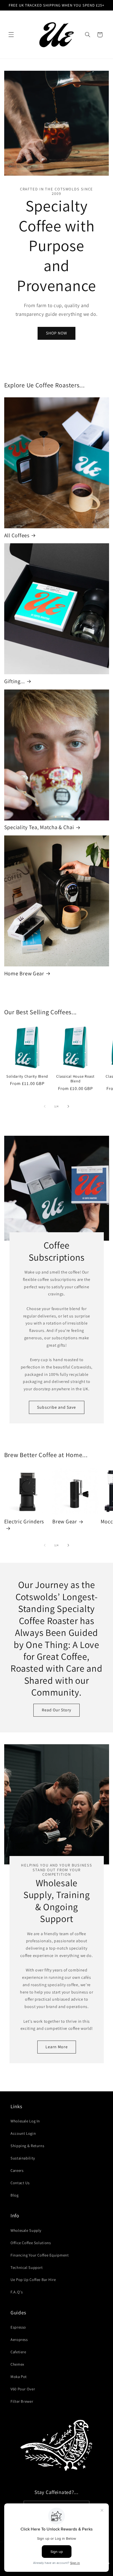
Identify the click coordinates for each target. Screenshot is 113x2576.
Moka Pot (19, 2377)
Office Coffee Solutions (31, 2243)
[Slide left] (45, 1106)
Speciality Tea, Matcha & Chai (39, 827)
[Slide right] (68, 1106)
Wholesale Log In (25, 2121)
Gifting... (15, 681)
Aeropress (19, 2339)
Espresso (18, 2327)
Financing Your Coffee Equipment (40, 2255)
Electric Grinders (24, 1522)
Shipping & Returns (27, 2146)
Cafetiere (18, 2352)
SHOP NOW (56, 333)
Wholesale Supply (26, 2230)
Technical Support (27, 2267)
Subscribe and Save (56, 1407)
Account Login (23, 2133)
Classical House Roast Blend (75, 1079)
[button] (11, 35)
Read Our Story (57, 1710)
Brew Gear (65, 1522)
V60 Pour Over (23, 2389)
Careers (17, 2170)
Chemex (17, 2364)
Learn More (57, 2047)
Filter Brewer (22, 2401)
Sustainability (23, 2158)
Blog (15, 2195)
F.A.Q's (17, 2292)
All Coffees (17, 535)
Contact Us (20, 2183)
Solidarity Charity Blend (27, 1076)
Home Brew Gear (24, 973)
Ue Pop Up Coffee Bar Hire (33, 2280)
